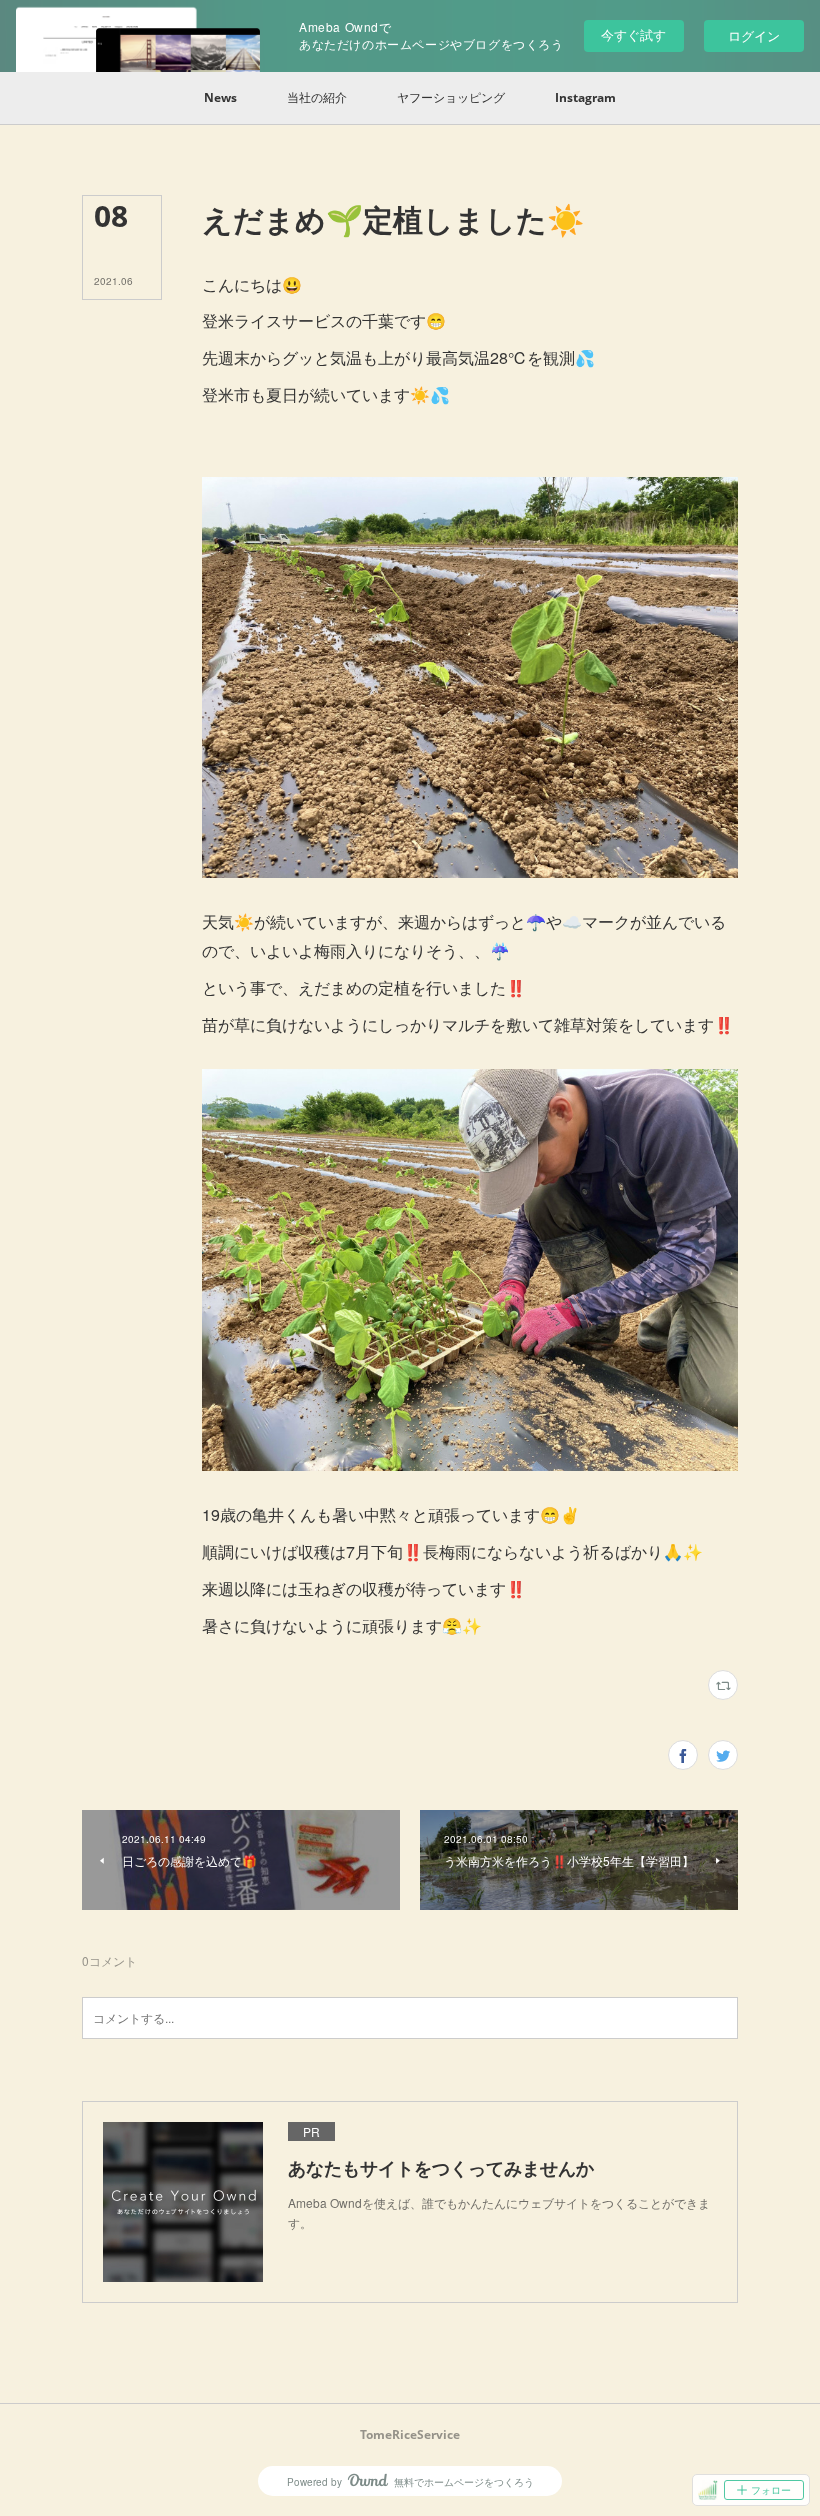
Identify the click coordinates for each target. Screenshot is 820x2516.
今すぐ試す (633, 34)
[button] (220, 98)
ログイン (754, 35)
